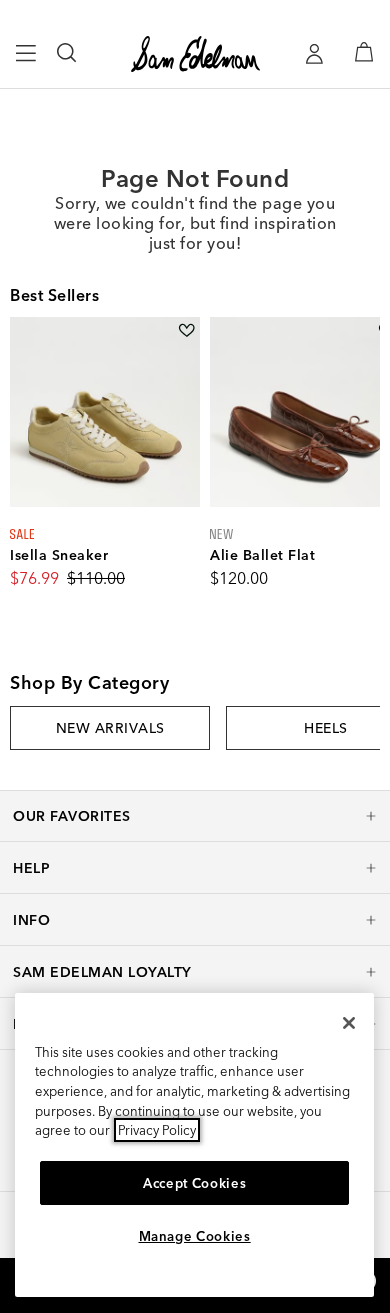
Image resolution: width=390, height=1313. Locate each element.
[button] (195, 816)
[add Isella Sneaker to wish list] (186, 330)
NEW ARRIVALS (110, 728)
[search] (67, 62)
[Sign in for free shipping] (314, 54)
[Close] (349, 1023)
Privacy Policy (157, 1130)
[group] (110, 728)
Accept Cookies (194, 1183)
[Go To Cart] (364, 52)
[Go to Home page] (195, 54)
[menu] (26, 62)
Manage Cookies (195, 1236)
